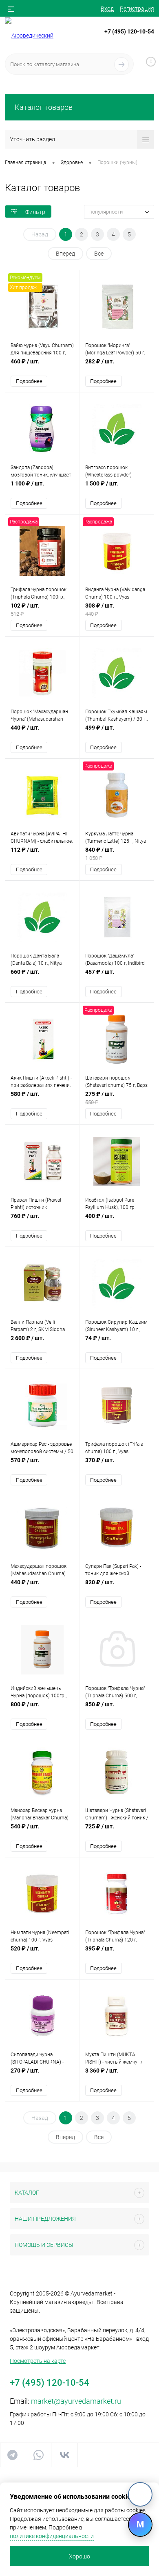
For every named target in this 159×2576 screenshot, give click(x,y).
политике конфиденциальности (52, 2536)
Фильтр (35, 212)
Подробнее (29, 381)
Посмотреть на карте (38, 2361)
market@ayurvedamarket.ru (76, 2401)
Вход (107, 9)
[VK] (140, 2494)
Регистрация (137, 9)
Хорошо (79, 2556)
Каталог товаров (44, 107)
